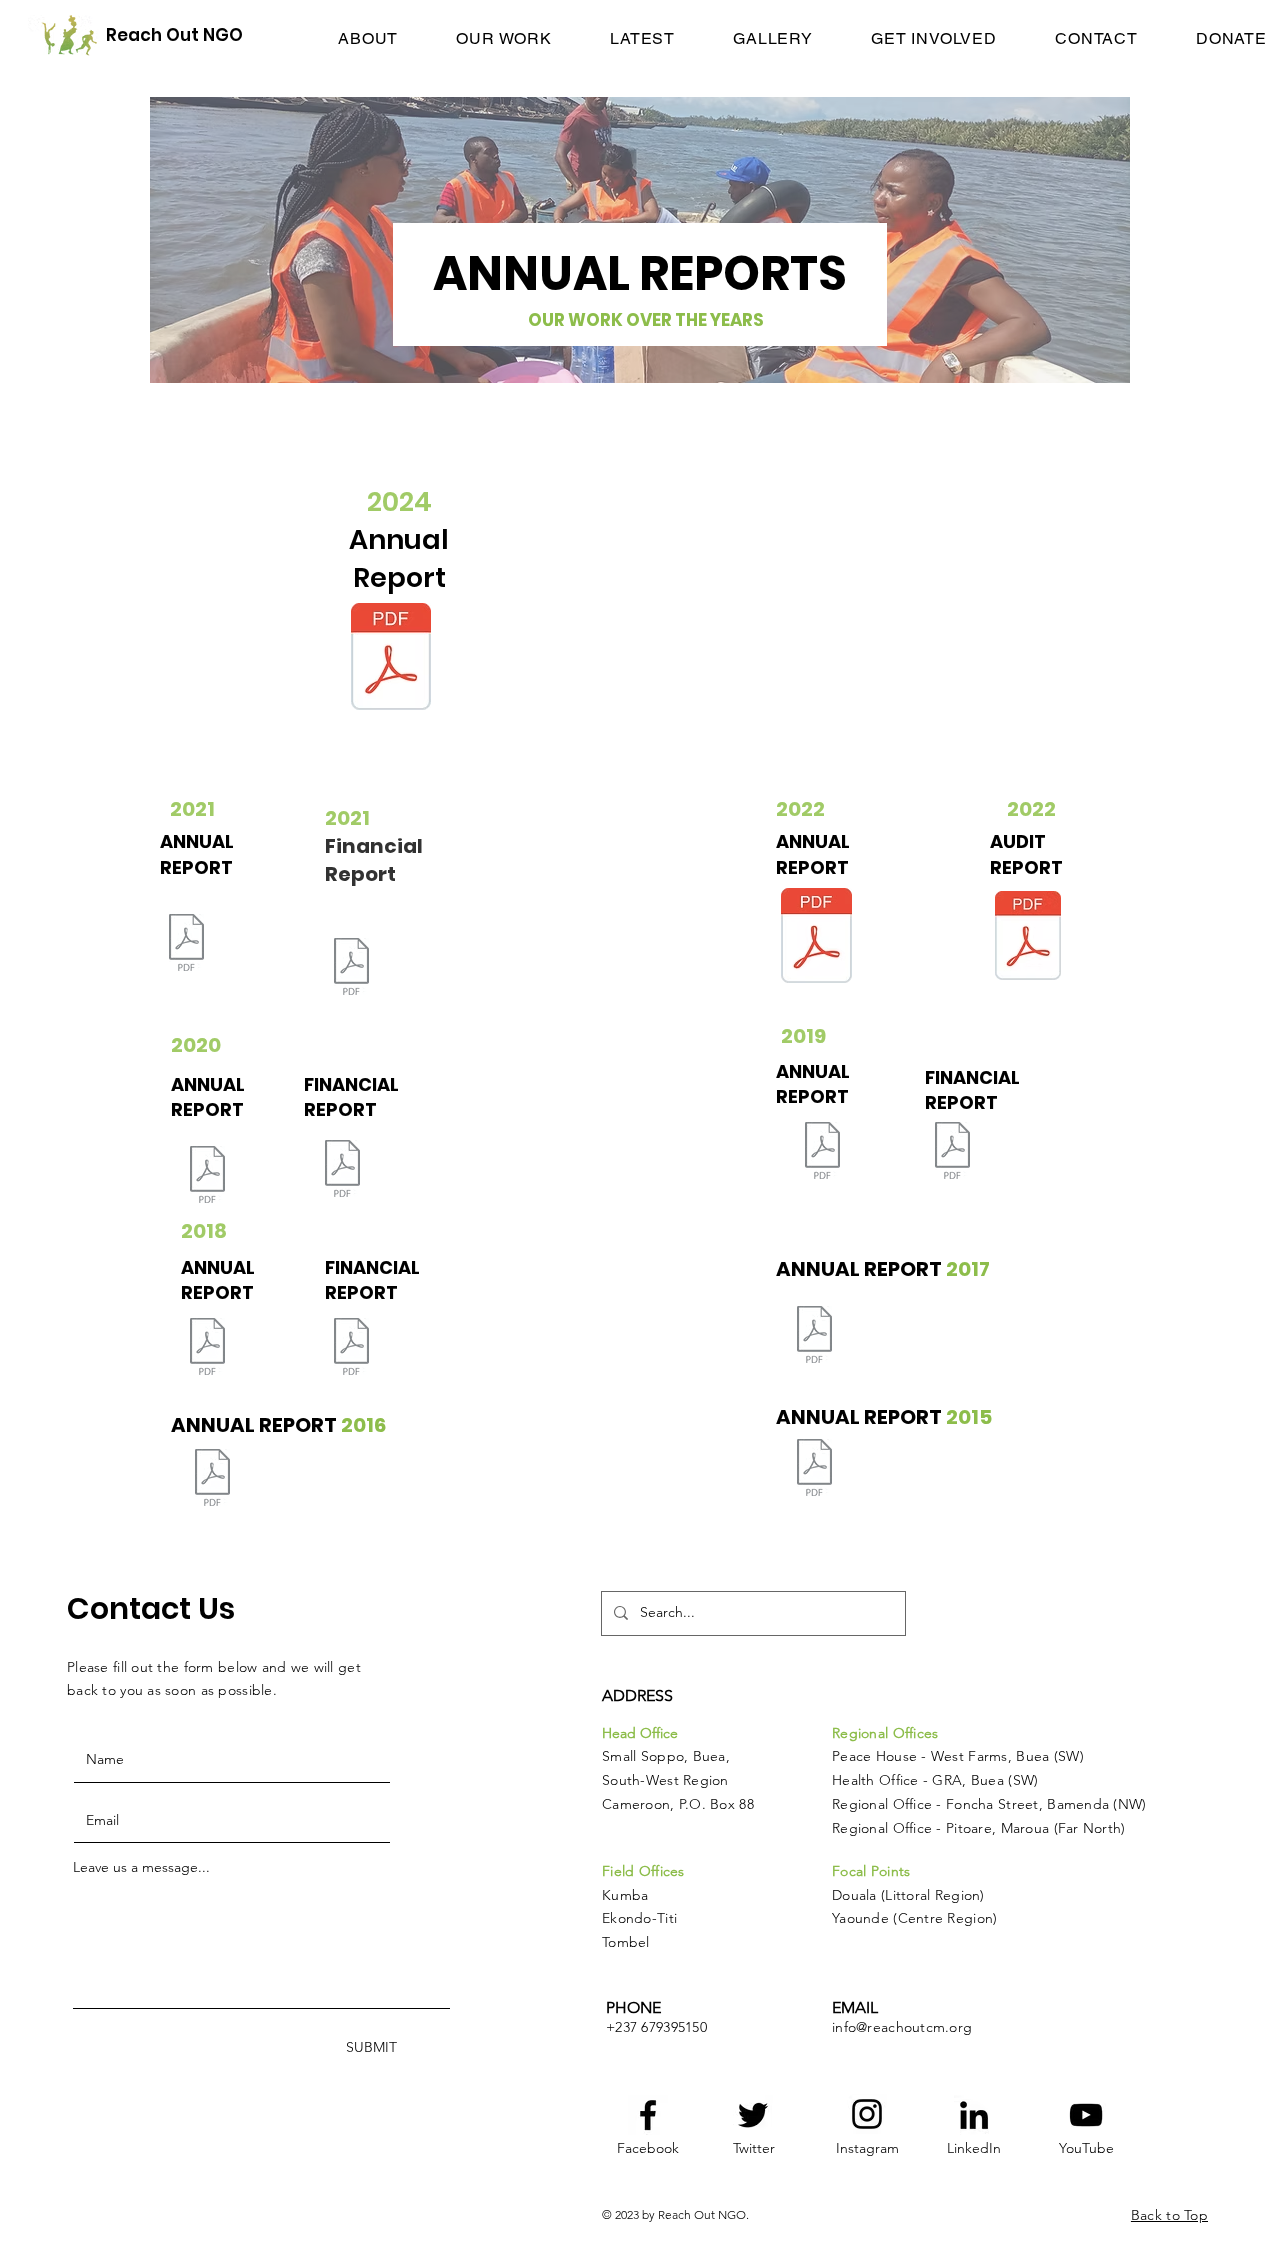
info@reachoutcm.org (902, 2027)
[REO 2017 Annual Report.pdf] (814, 1337)
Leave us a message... (141, 1867)
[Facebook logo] (648, 2115)
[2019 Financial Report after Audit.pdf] (952, 1153)
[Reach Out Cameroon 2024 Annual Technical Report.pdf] (391, 659)
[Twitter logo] (753, 2115)
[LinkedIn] (974, 2115)
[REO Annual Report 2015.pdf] (814, 1470)
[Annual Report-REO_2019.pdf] (822, 1153)
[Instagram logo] (867, 2114)
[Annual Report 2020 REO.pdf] (207, 1177)
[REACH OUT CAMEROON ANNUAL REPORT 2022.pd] (816, 938)
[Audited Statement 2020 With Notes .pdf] (342, 1171)
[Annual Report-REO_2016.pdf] (212, 1480)
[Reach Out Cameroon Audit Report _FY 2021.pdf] (351, 969)
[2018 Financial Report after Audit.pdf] (351, 1349)
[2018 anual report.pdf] (207, 1349)
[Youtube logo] (1086, 2115)
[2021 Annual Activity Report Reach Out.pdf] (186, 945)
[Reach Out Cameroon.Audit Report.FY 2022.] (1028, 938)
